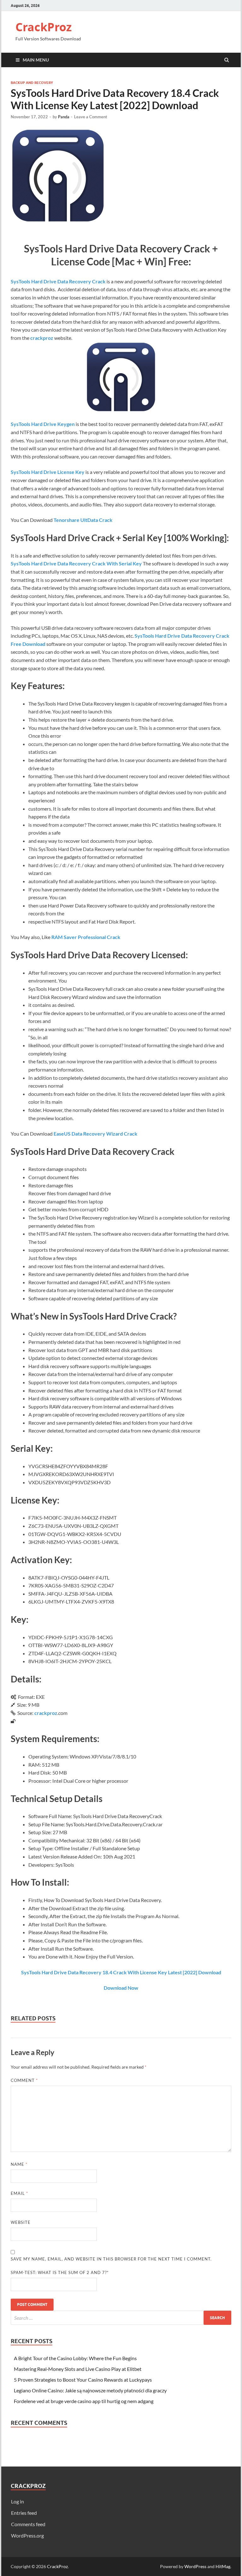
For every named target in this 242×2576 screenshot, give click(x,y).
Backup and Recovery (32, 83)
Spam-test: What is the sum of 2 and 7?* (60, 2272)
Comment (24, 2080)
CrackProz (44, 27)
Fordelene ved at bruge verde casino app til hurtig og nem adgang (84, 2401)
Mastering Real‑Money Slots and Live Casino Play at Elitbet (78, 2369)
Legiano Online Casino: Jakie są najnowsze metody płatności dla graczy (90, 2390)
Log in (17, 2501)
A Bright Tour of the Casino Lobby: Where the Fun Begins (75, 2358)
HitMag (223, 2566)
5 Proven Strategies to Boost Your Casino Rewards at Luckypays (83, 2380)
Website (21, 2222)
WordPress (195, 2566)
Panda (64, 117)
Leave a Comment (91, 117)
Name (19, 2164)
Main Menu (36, 60)
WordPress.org (27, 2535)
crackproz (42, 338)
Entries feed (24, 2513)
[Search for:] (121, 2318)
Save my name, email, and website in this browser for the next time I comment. (111, 2259)
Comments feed (28, 2524)
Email (19, 2193)
